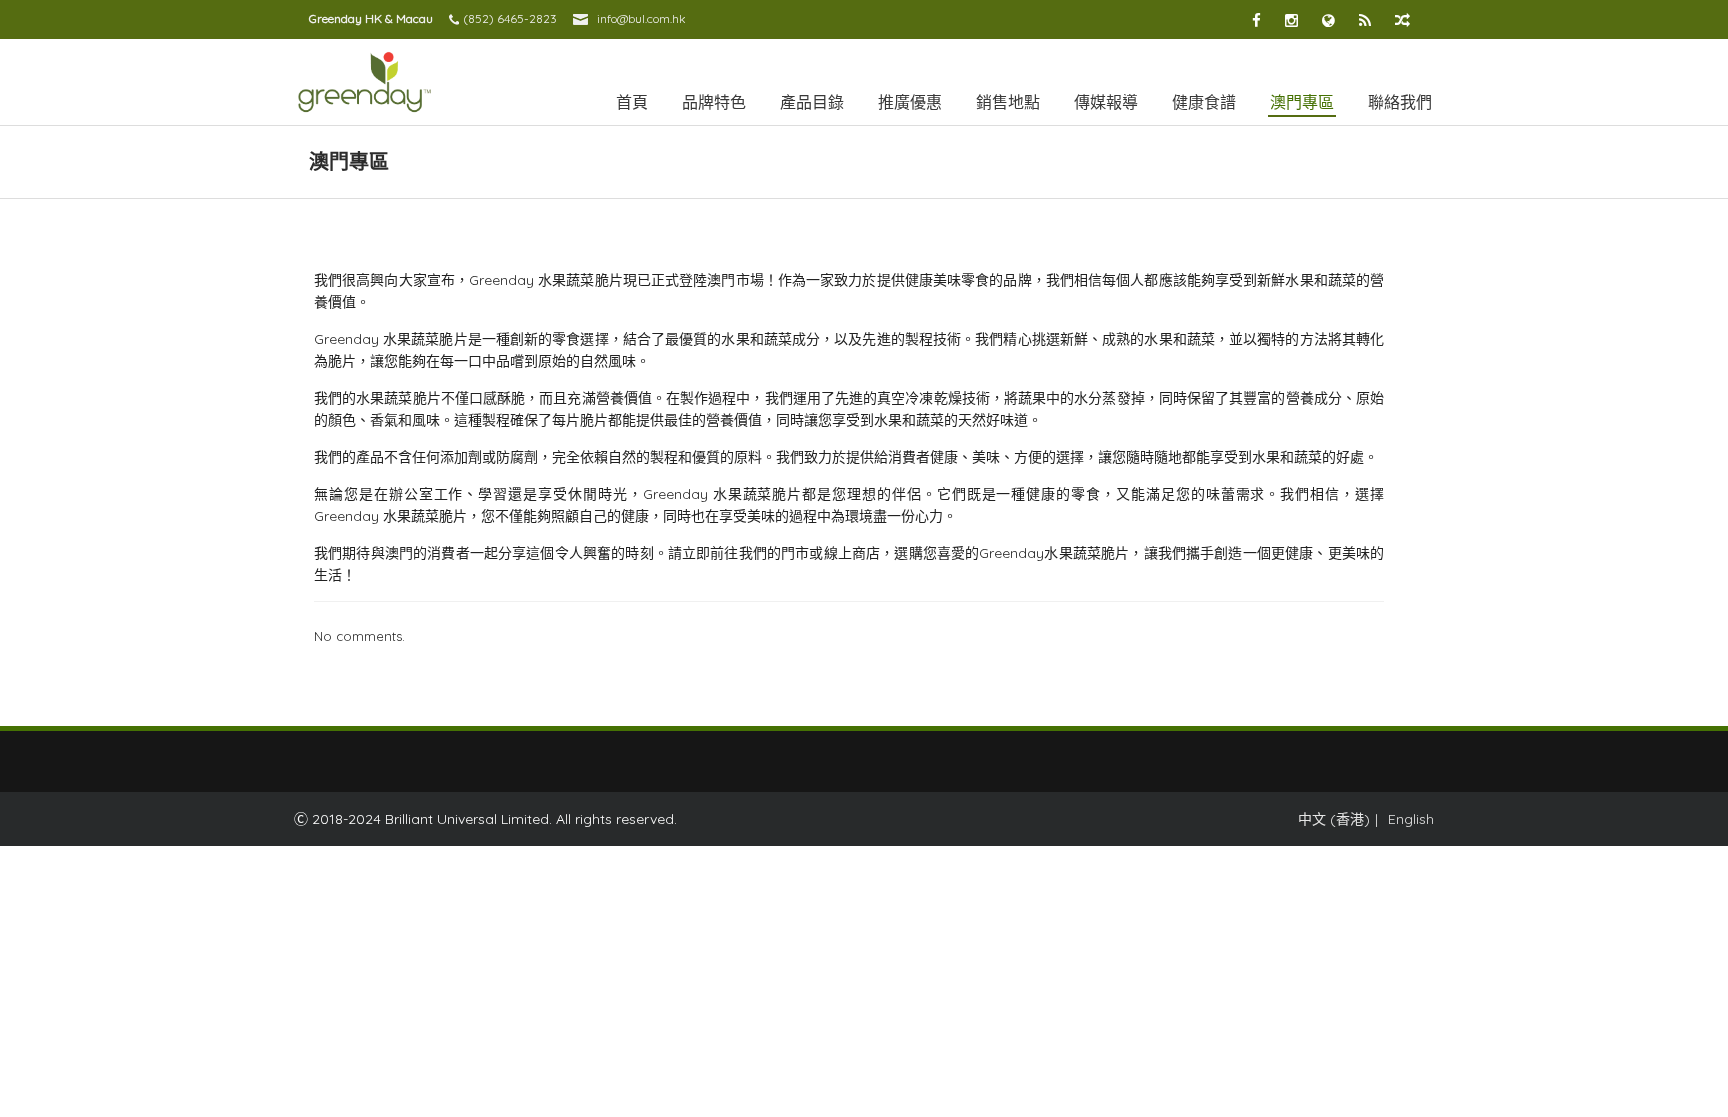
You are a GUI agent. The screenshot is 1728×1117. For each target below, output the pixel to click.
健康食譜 (1204, 102)
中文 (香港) (1334, 819)
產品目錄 (812, 102)
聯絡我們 (1400, 102)
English (1411, 819)
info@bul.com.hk (641, 18)
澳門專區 (1302, 102)
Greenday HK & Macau (371, 18)
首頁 (632, 102)
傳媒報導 (1106, 102)
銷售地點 (1008, 102)
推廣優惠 (910, 102)
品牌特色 (714, 102)
